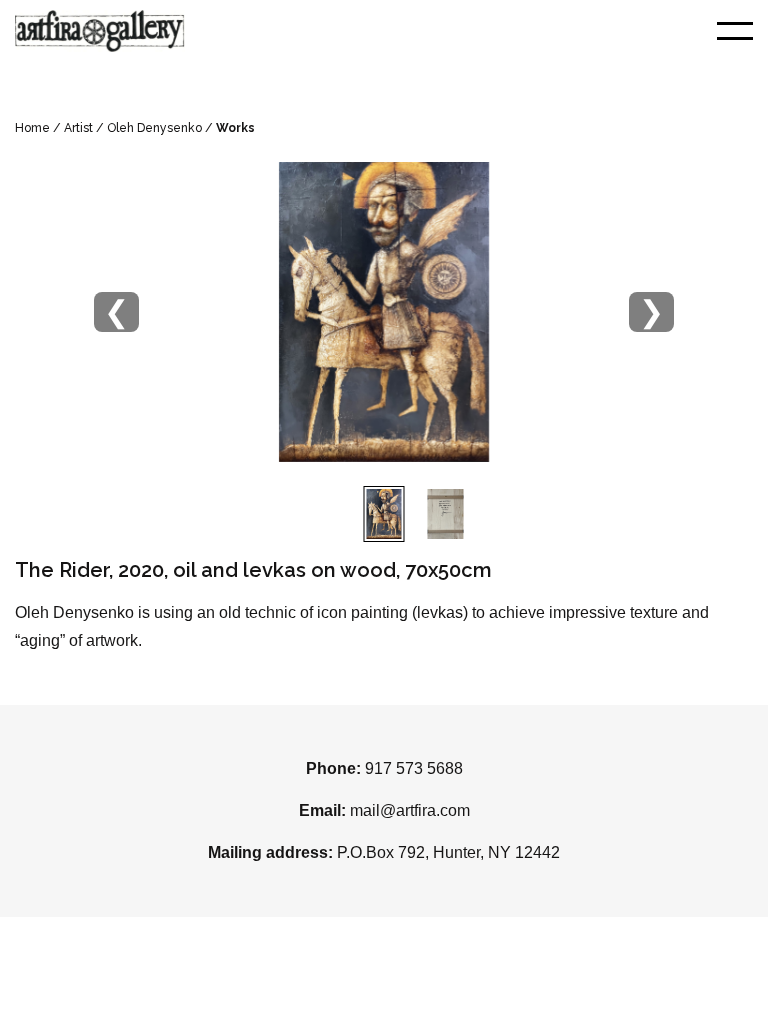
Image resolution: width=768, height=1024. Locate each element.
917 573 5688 (414, 768)
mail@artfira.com (410, 810)
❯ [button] (651, 311)
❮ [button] (116, 311)
